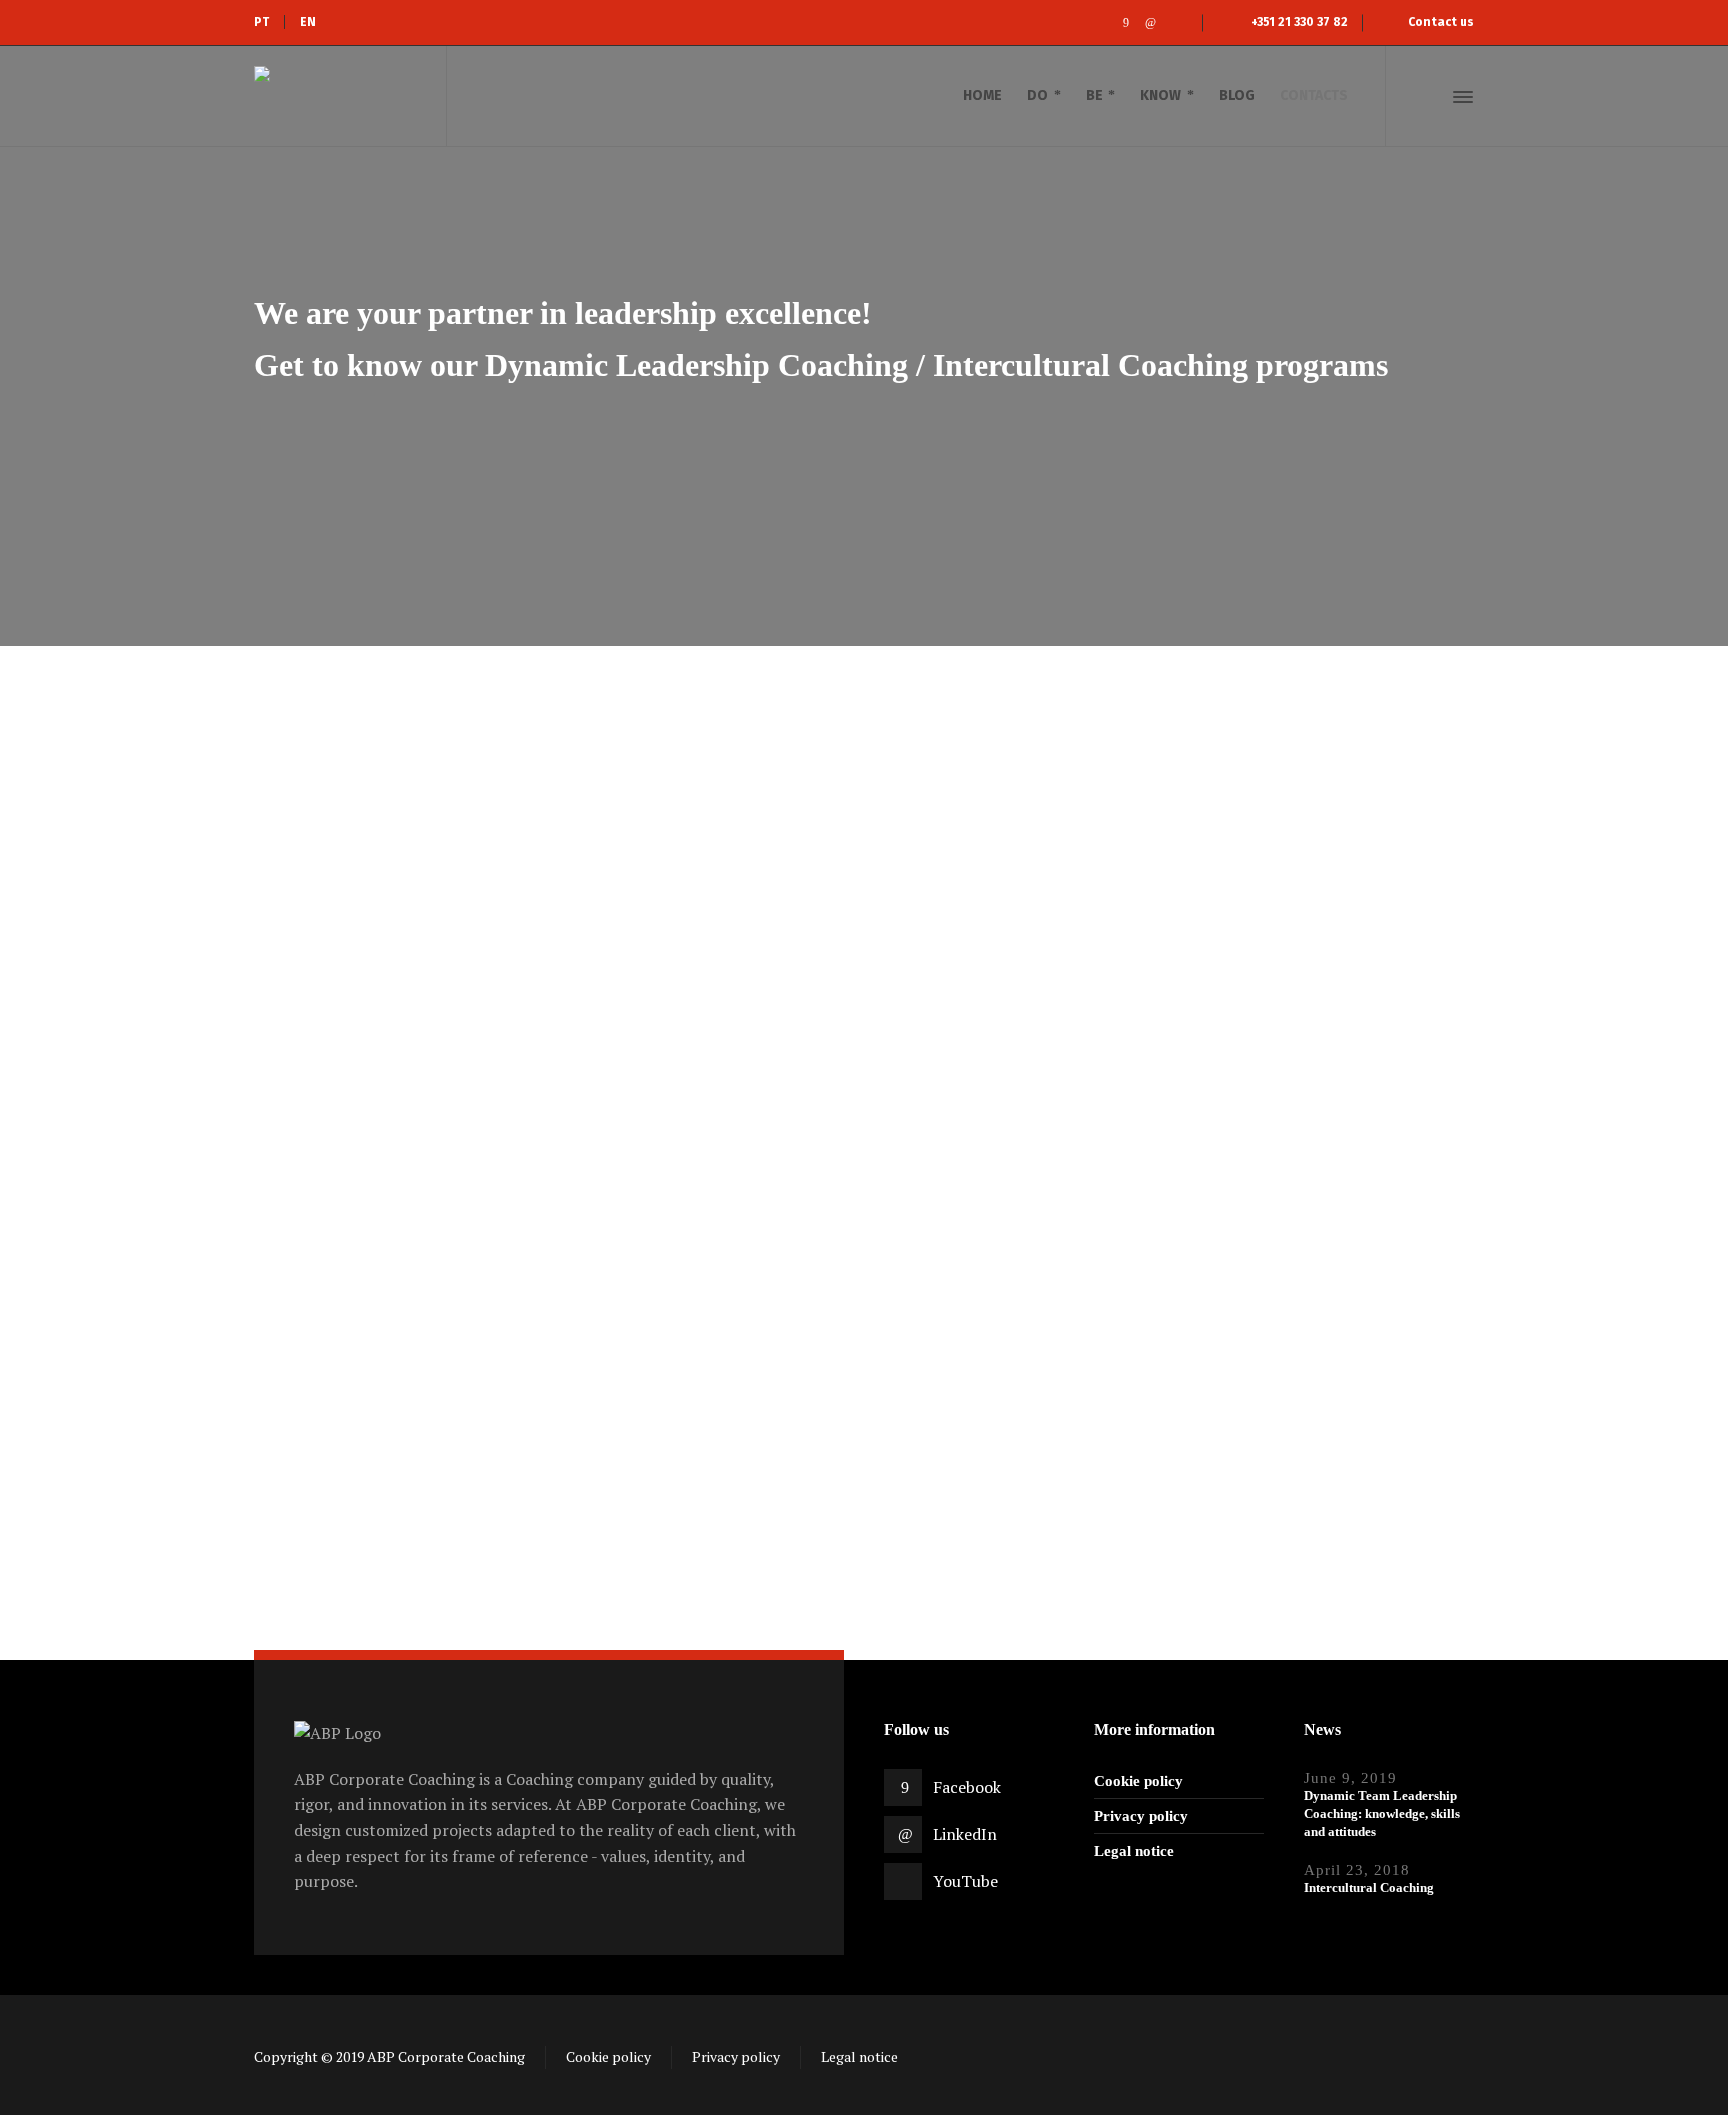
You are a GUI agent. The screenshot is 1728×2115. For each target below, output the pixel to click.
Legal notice (1134, 1851)
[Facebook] (1125, 23)
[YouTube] (1175, 23)
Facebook (967, 1787)
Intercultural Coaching (1369, 1887)
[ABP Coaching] (338, 96)
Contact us (1441, 22)
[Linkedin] (1150, 23)
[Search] (1427, 97)
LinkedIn (965, 1834)
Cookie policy (1138, 1781)
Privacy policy (1141, 1816)
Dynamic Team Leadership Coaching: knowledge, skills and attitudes (1382, 1813)
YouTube (965, 1881)
